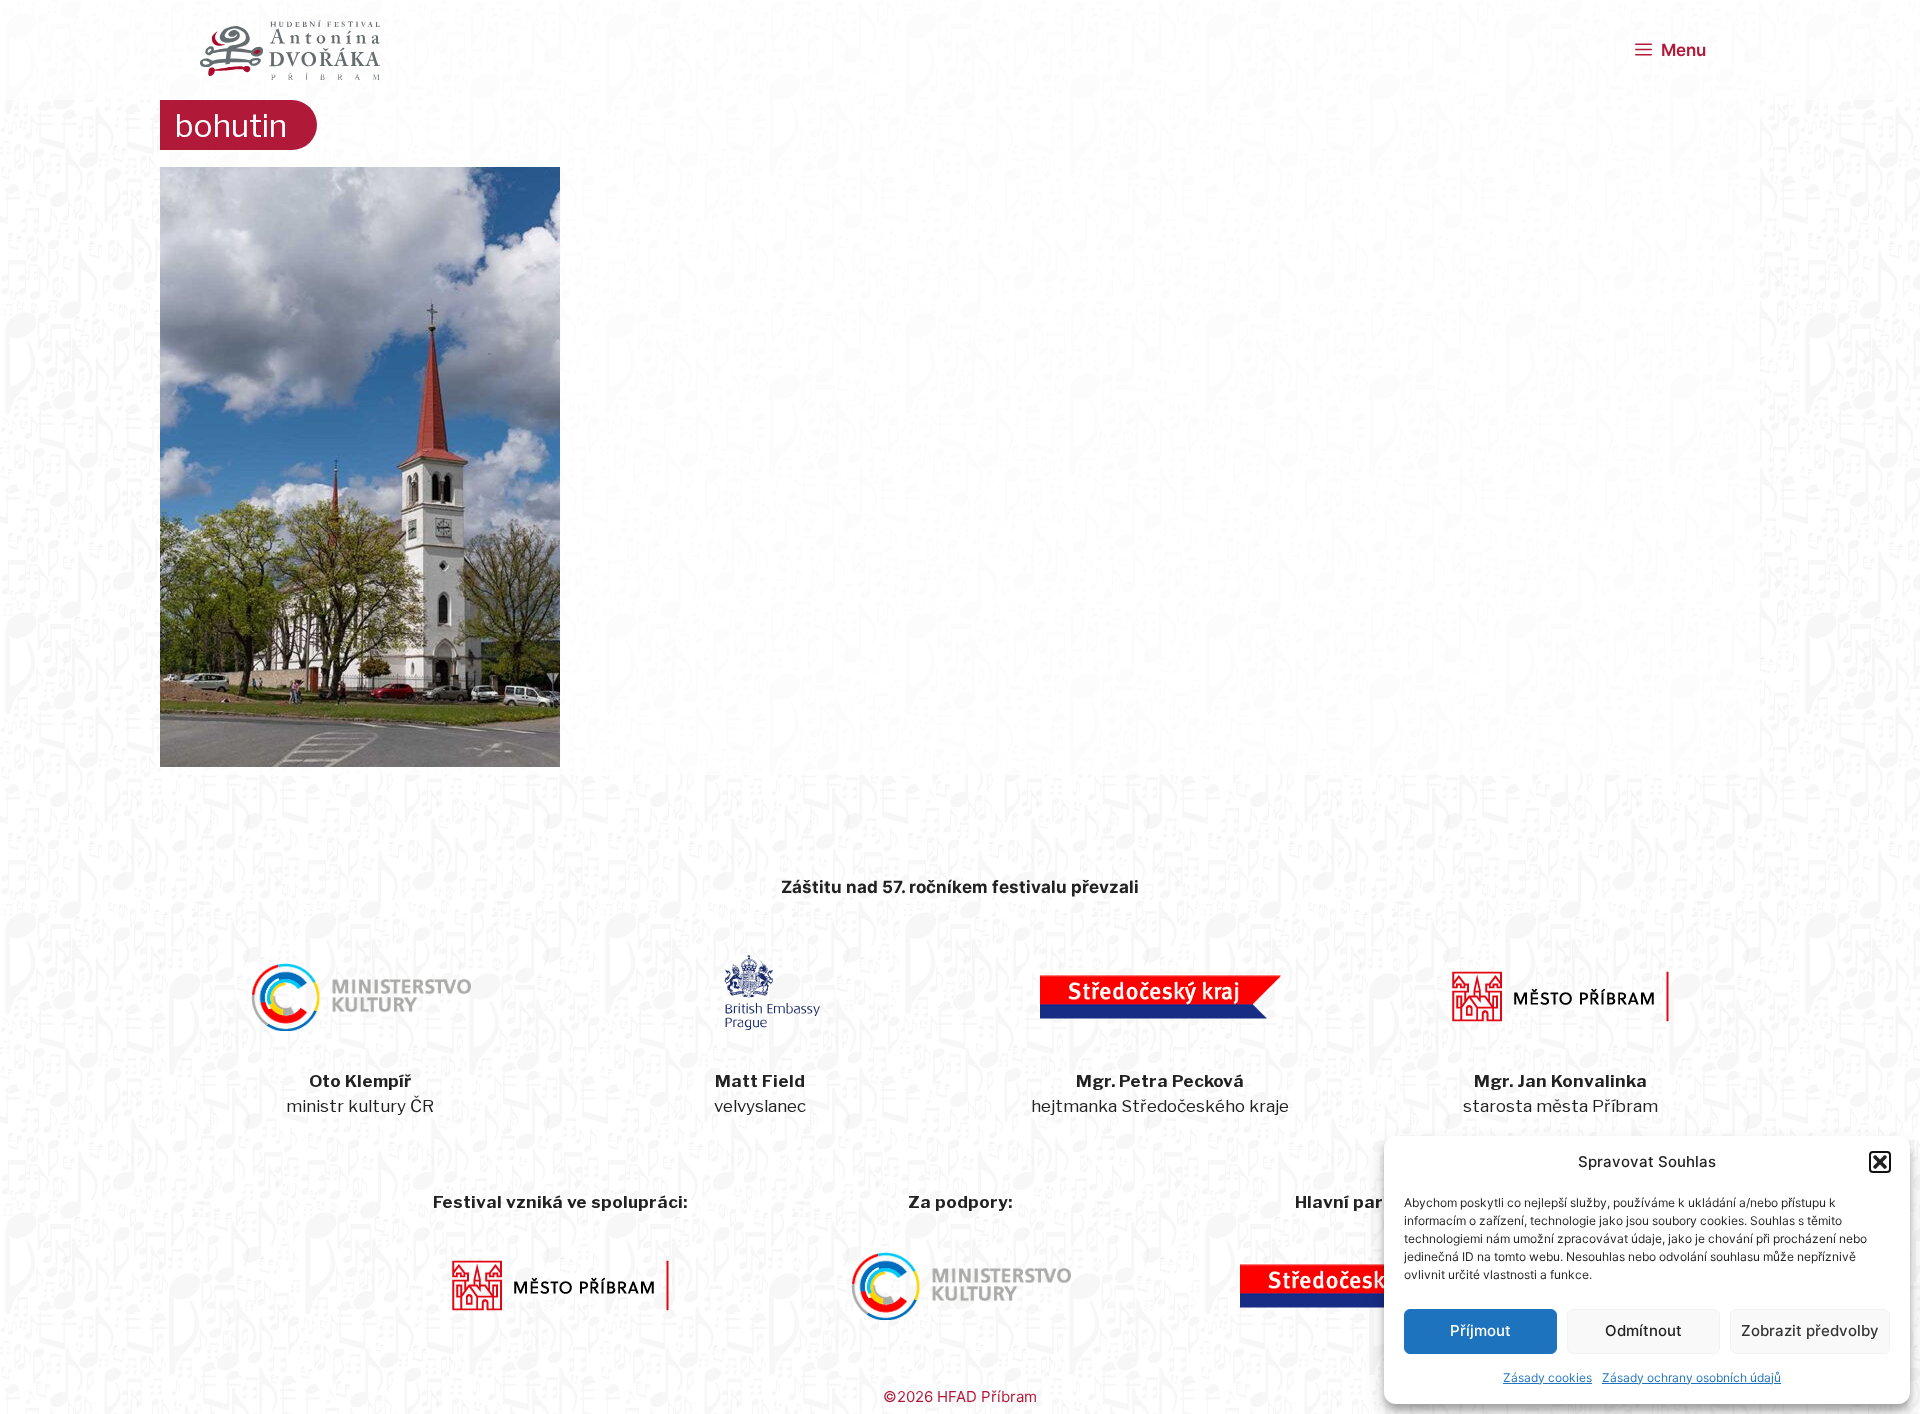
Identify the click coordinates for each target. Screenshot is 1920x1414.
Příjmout (1480, 1330)
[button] (1880, 1162)
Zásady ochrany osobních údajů (1691, 1377)
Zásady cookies (1547, 1377)
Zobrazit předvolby (1810, 1330)
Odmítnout (1643, 1330)
